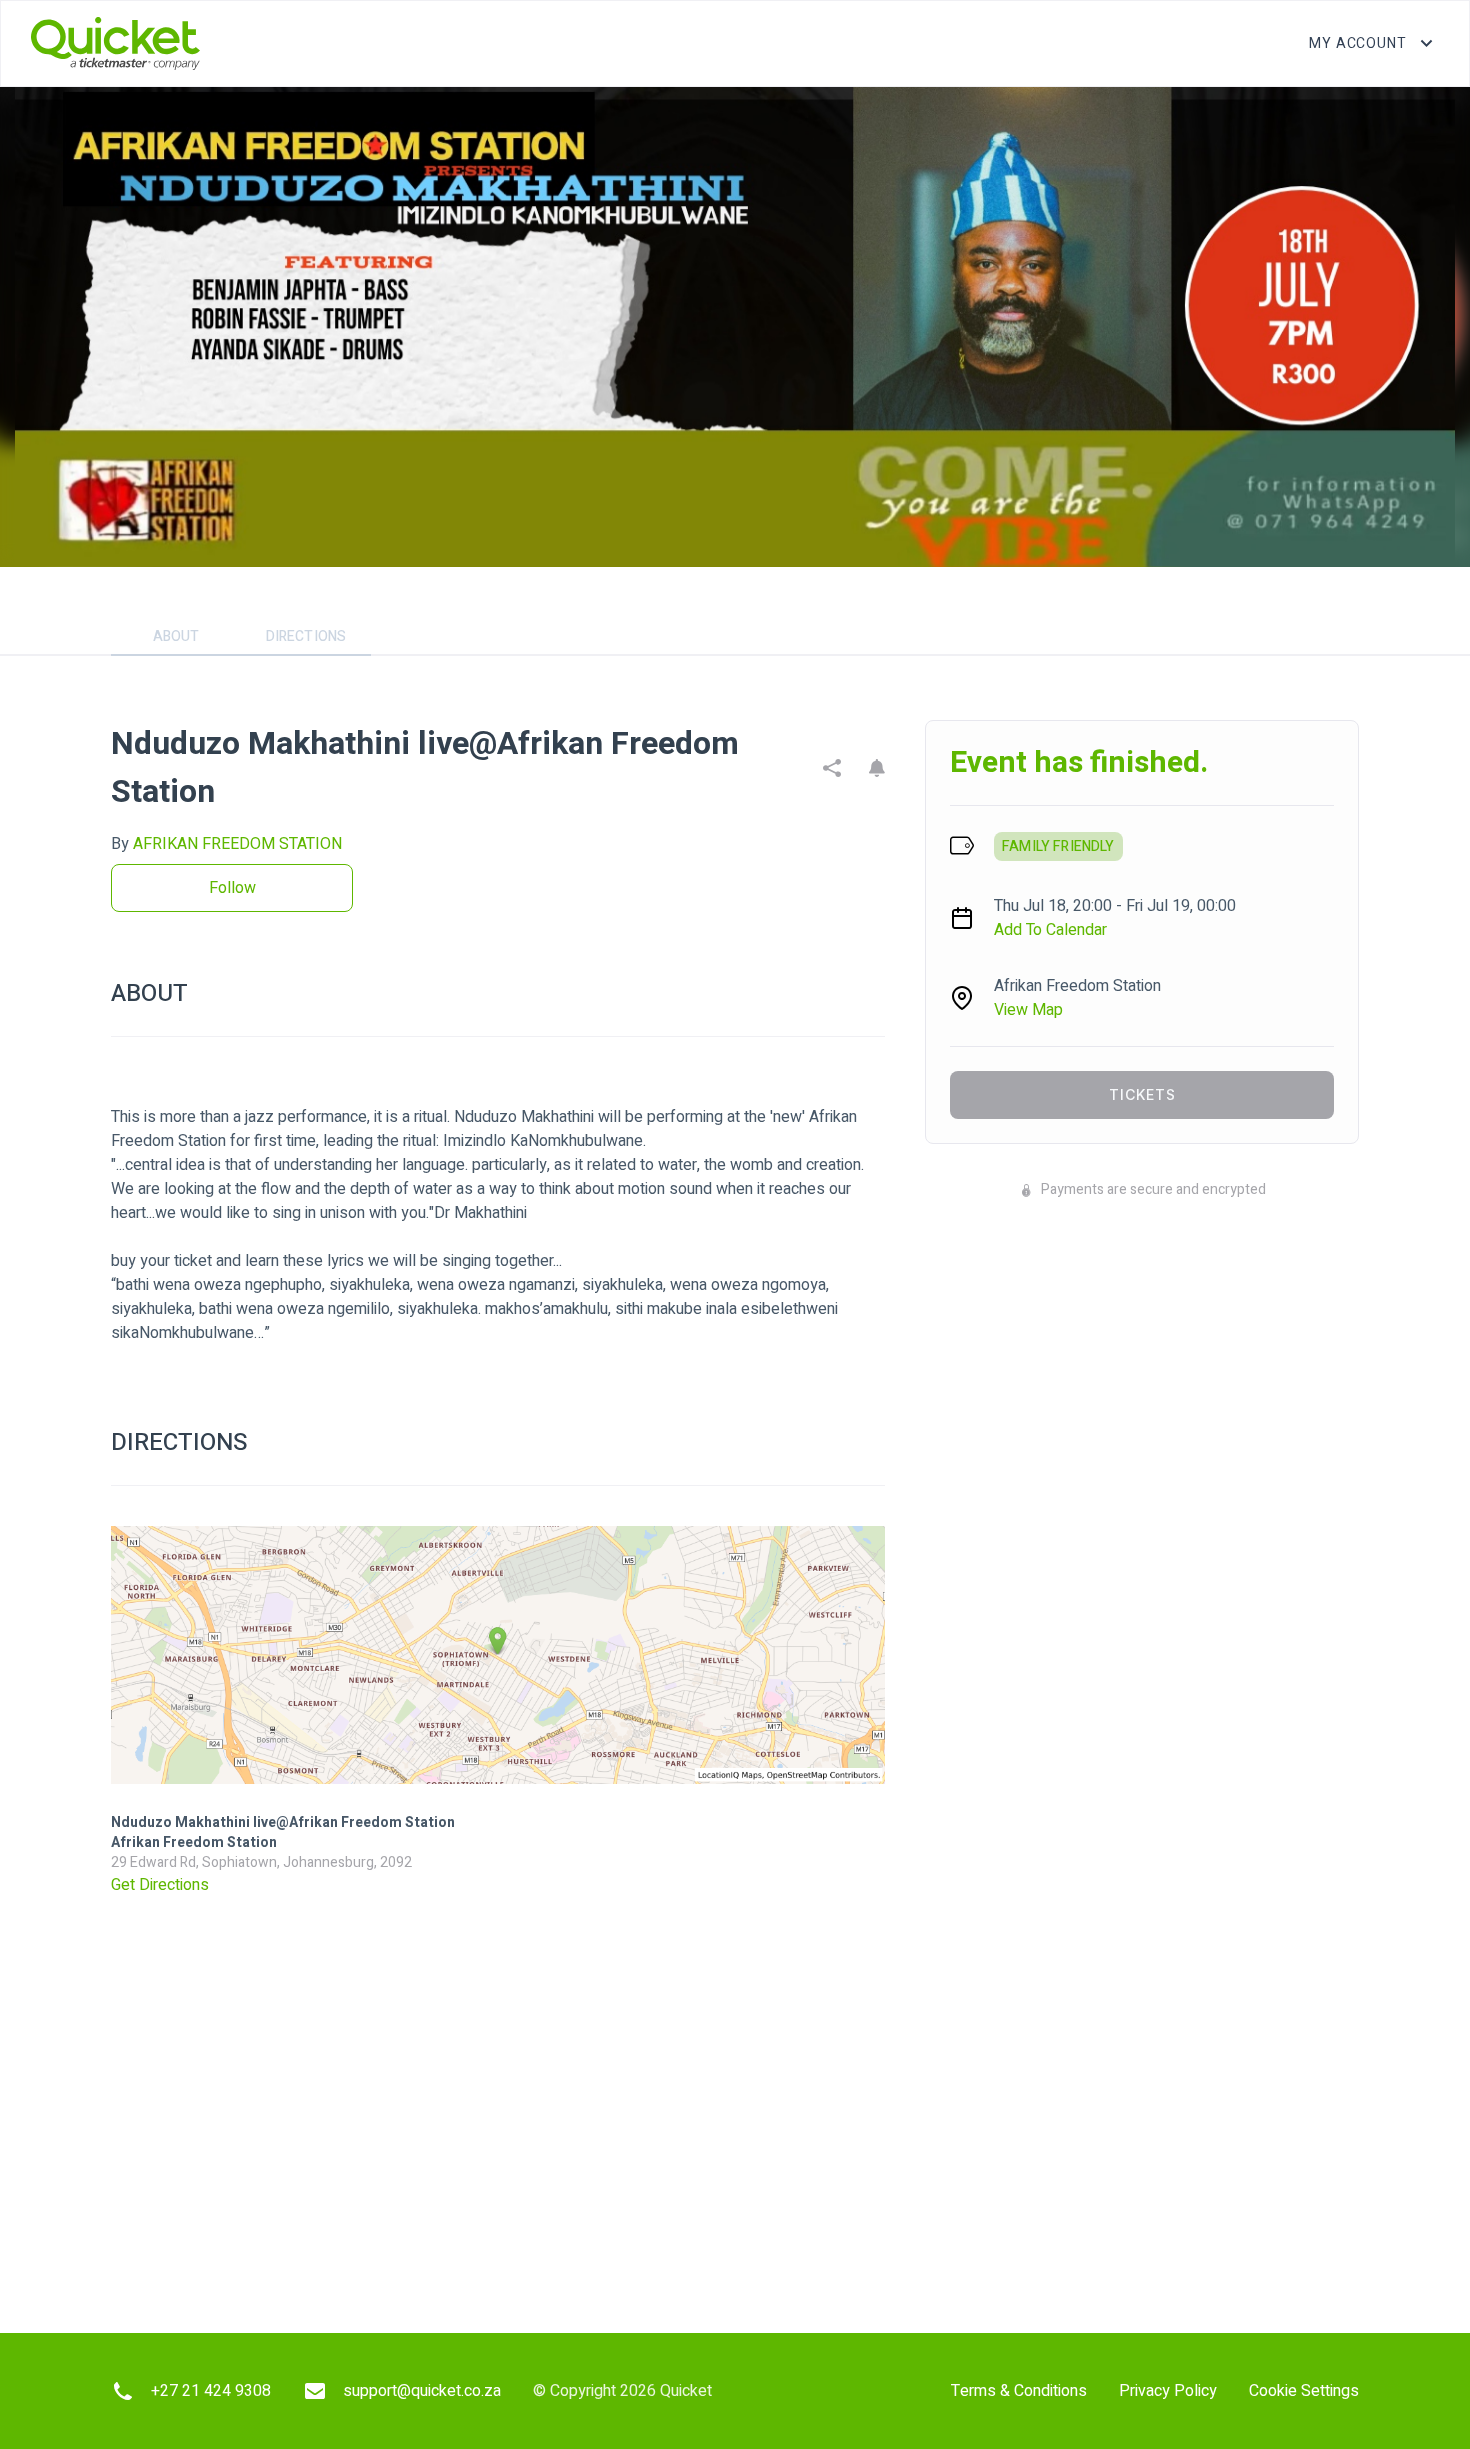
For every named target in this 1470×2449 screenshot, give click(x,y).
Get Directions (160, 1885)
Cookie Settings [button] (1304, 2391)
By (226, 844)
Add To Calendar (1050, 930)
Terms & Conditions (1019, 2391)
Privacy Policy (1168, 2391)
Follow (232, 888)
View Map (1028, 1010)
